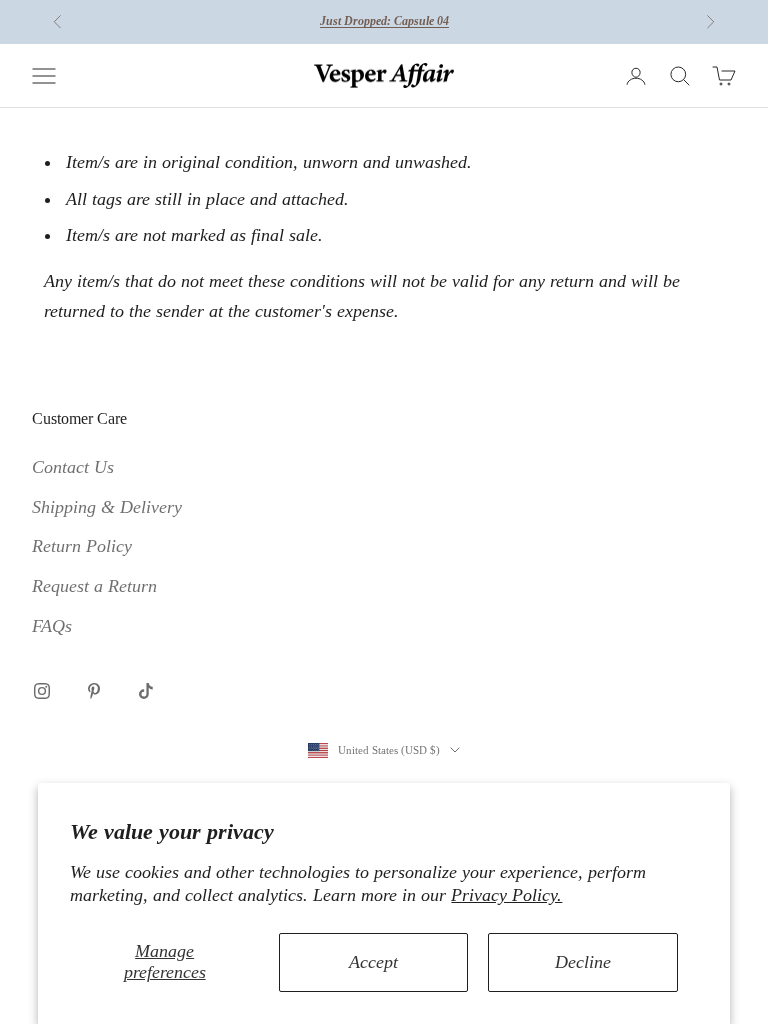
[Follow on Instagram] (42, 691)
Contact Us (73, 467)
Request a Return (94, 586)
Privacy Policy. (506, 895)
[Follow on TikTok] (146, 691)
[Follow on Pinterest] (94, 691)
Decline (583, 962)
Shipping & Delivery (107, 507)
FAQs (52, 626)
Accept (373, 962)
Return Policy (82, 546)
